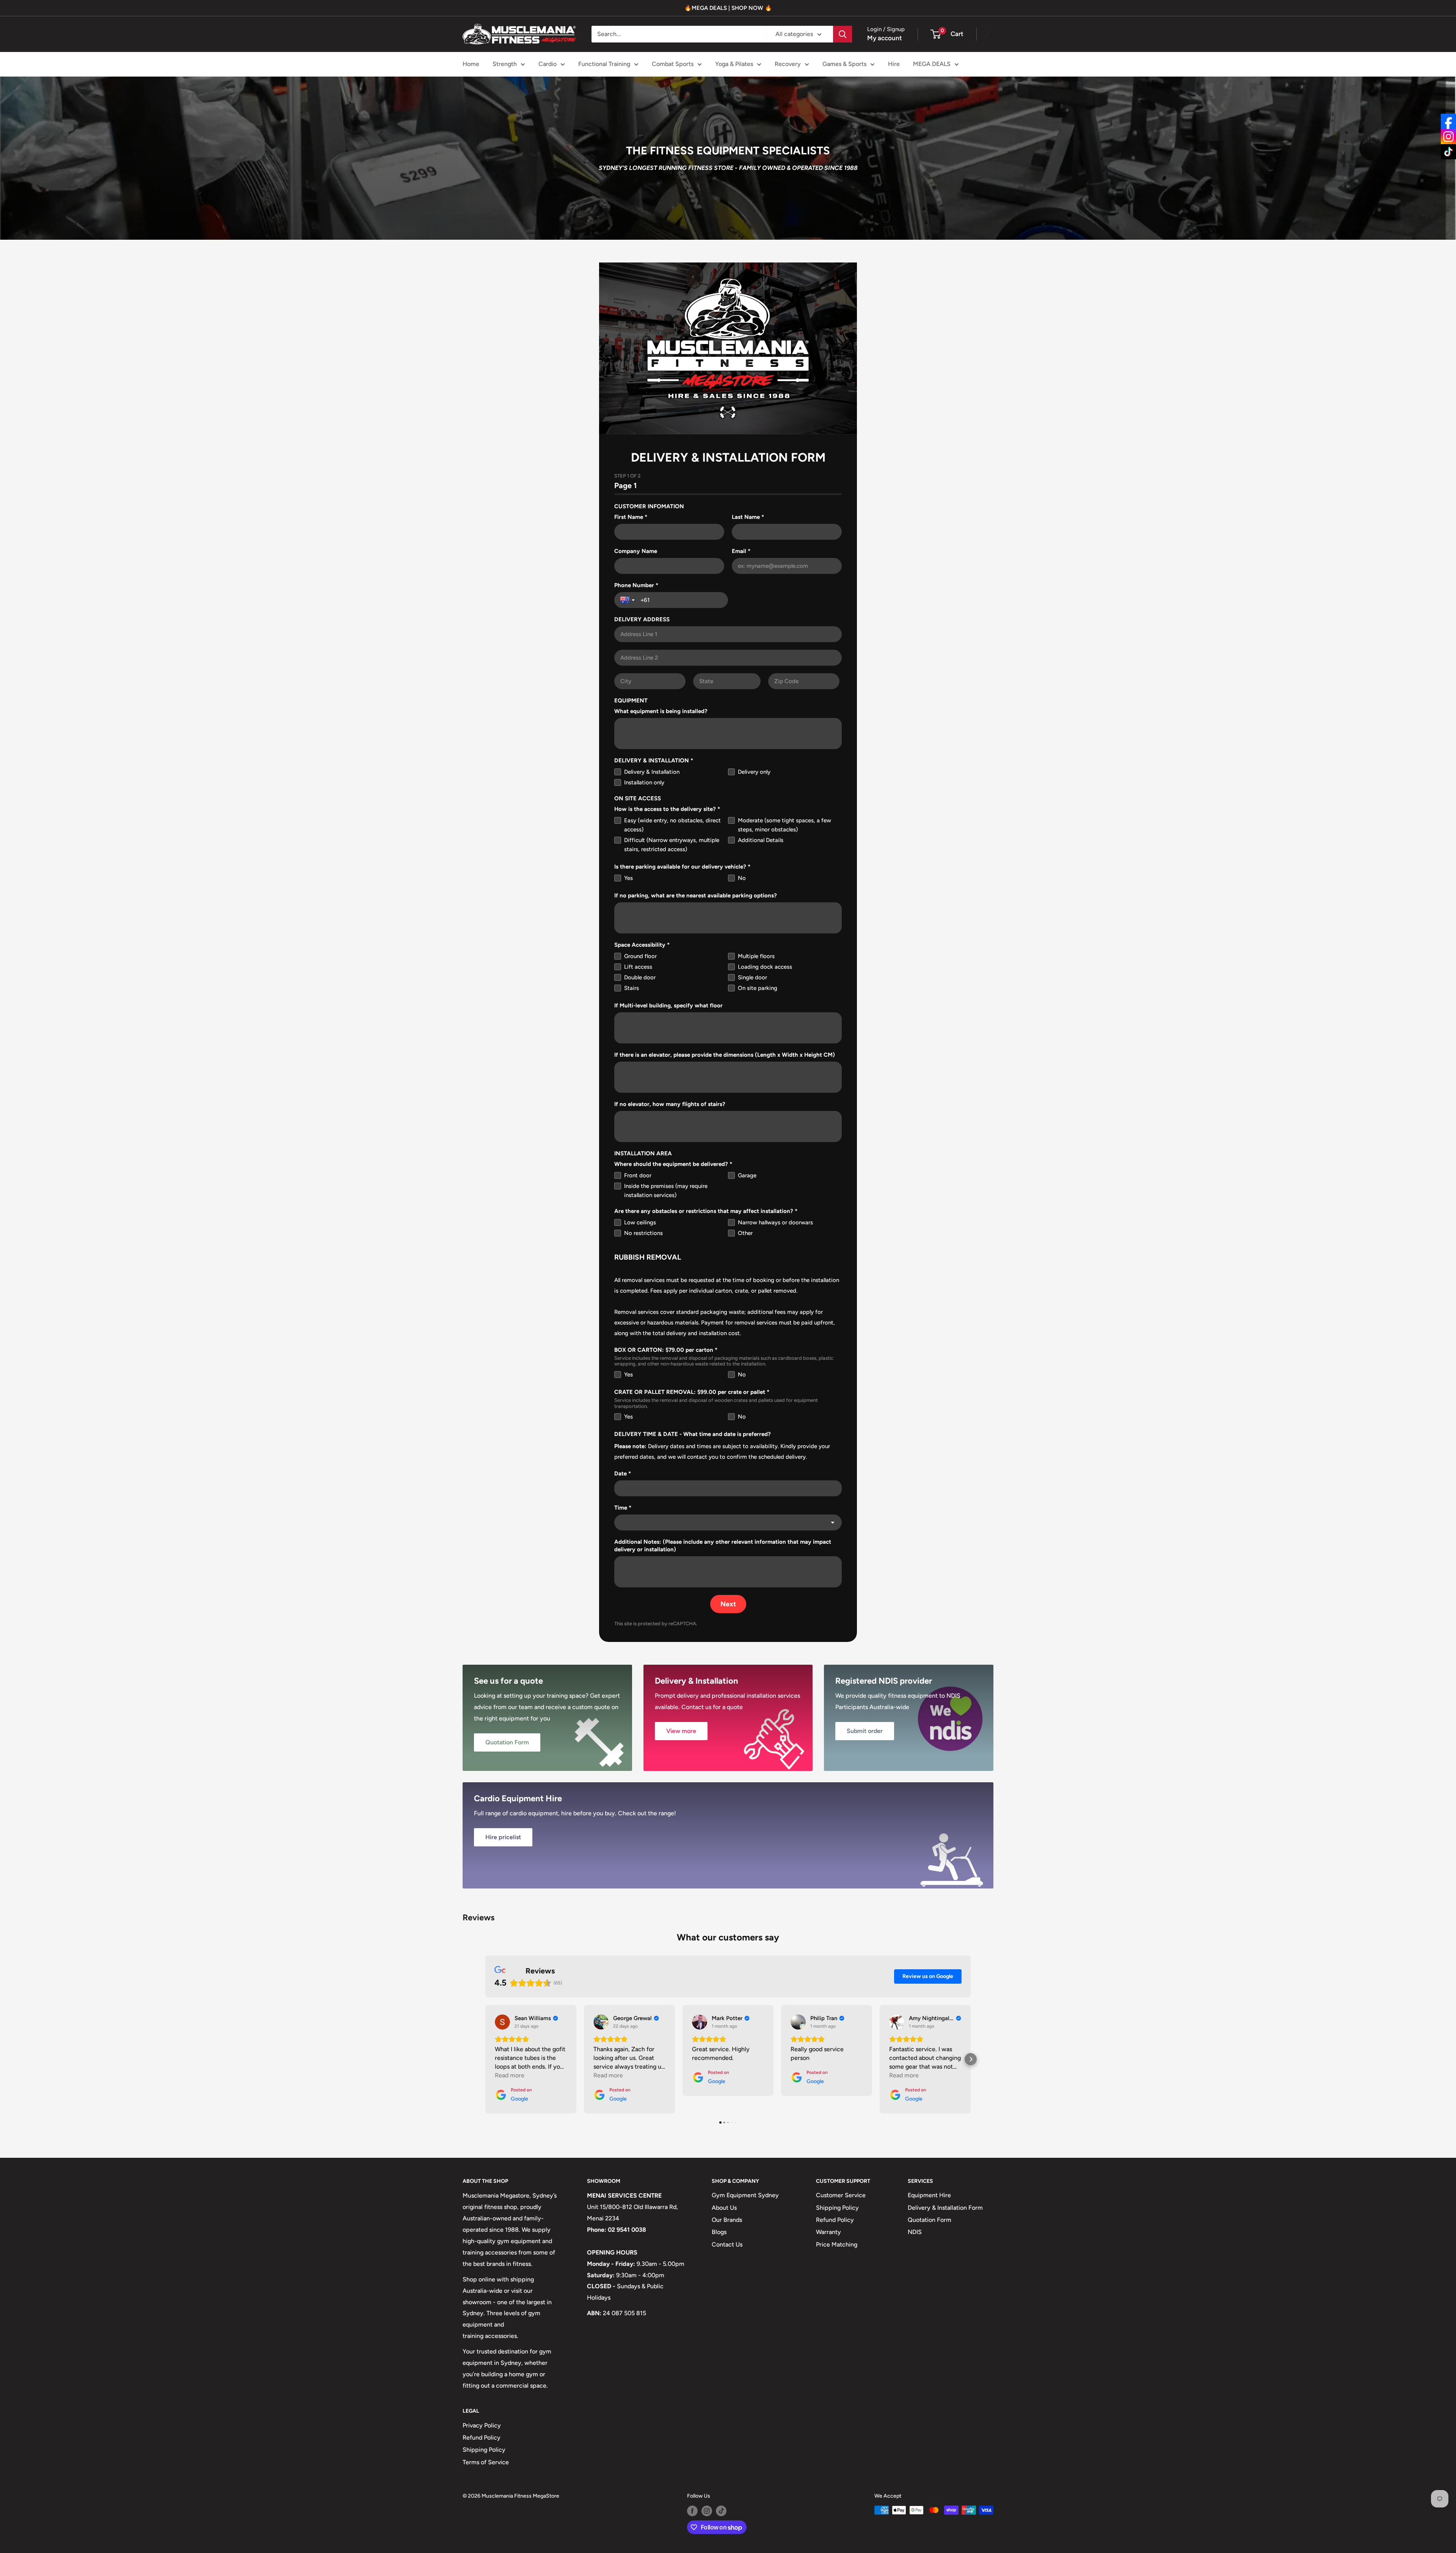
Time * (623, 1508)
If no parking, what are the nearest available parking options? (696, 896)
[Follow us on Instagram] (707, 2511)
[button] (485, 2059)
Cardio (548, 64)
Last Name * (748, 517)
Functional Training (604, 64)
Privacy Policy (482, 2425)
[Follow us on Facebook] (692, 2511)
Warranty (828, 2232)
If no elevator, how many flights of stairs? (670, 1104)
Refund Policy (835, 2220)
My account (885, 38)
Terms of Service (486, 2462)
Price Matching (837, 2244)
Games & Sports (844, 64)
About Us (724, 2208)
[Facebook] (1448, 121)
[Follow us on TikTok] (721, 2511)
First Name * (631, 517)
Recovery (788, 64)
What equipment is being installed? (661, 711)
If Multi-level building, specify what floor (668, 1005)
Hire (894, 64)
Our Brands (727, 2220)
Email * (741, 551)
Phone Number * (636, 585)
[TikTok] (1448, 152)
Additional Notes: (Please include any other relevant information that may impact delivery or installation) (723, 1546)
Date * (623, 1474)
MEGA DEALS (932, 64)
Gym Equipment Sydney (745, 2195)
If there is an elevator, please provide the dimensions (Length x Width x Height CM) (725, 1055)
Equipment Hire (929, 2195)
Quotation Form (930, 2220)
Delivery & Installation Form (945, 2208)
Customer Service (841, 2195)
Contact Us (727, 2244)
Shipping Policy (837, 2208)
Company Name (636, 551)
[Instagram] (1448, 137)
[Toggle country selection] (628, 600)
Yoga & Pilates (734, 64)
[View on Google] (502, 2022)
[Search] (843, 34)
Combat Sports (673, 64)
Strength (505, 64)
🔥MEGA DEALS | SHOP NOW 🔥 (728, 8)
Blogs (719, 2232)
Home (471, 64)
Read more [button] (510, 2075)
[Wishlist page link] (985, 34)
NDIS (915, 2232)
